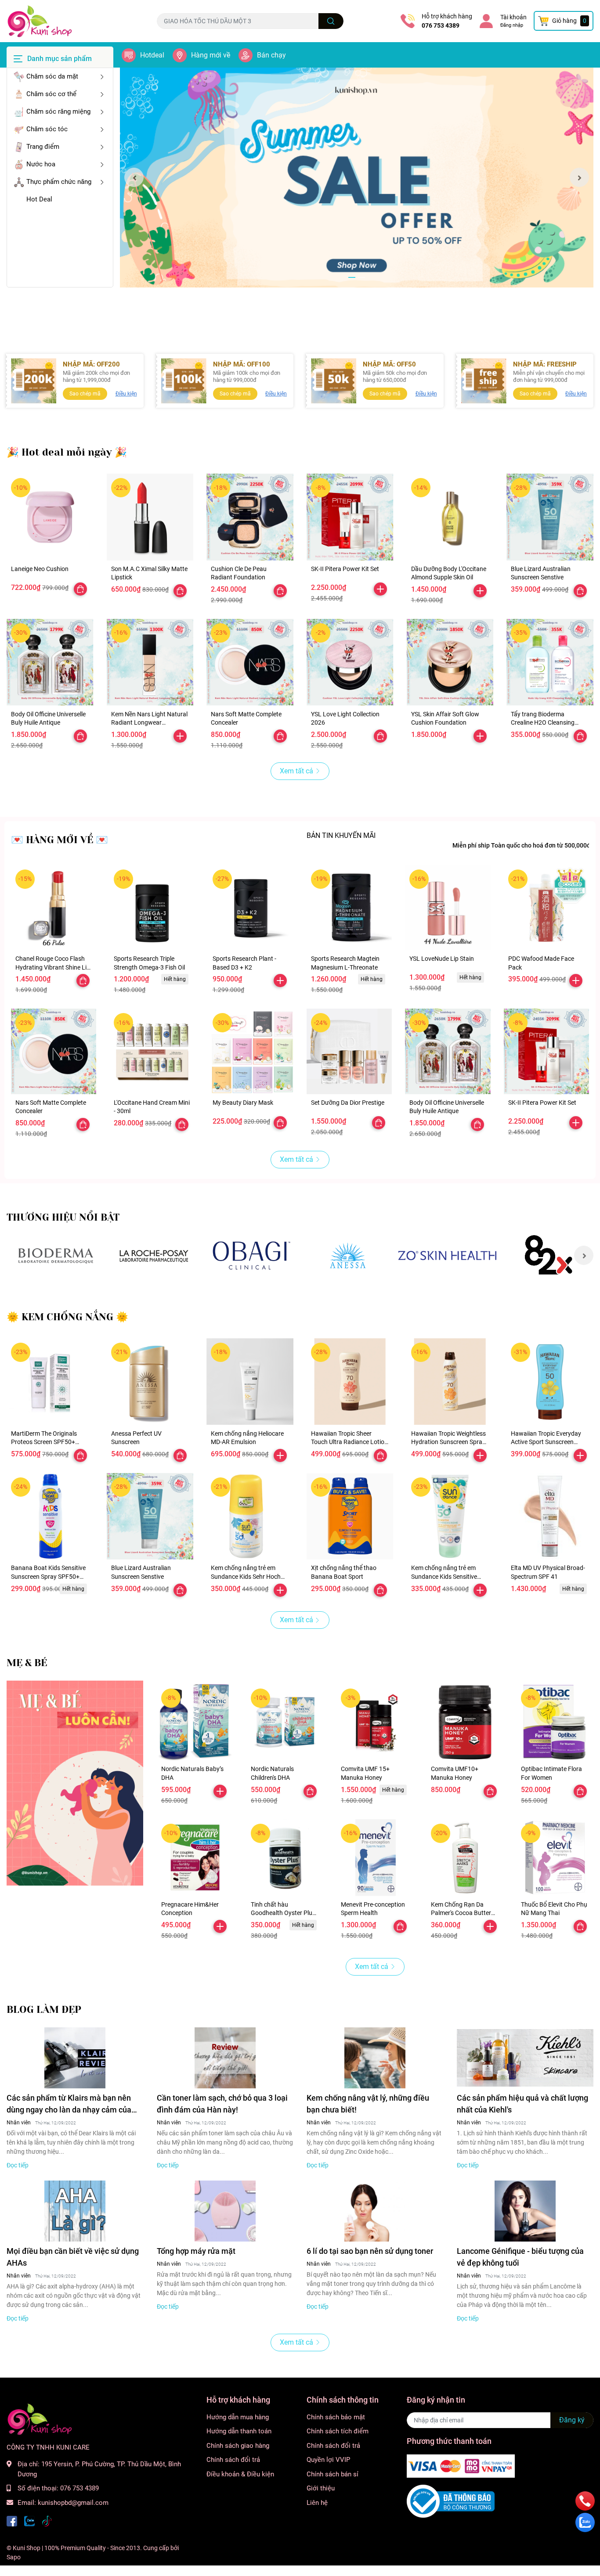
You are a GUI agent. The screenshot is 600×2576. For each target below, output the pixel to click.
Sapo (14, 2557)
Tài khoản (513, 17)
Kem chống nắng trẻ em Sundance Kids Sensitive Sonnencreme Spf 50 (444, 1576)
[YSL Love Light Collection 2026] (350, 662)
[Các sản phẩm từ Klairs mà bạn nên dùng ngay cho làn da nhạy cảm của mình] (75, 2058)
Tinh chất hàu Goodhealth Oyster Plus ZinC (283, 1913)
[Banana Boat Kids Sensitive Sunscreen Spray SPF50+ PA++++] (50, 1516)
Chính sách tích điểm (338, 2431)
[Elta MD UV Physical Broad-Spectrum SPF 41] (550, 1516)
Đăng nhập (512, 25)
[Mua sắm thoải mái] (251, 1256)
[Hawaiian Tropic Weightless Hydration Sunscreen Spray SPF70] (450, 1382)
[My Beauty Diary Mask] (251, 1051)
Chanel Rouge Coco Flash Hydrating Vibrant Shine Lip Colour (53, 967)
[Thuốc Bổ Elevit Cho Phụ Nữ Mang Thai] (555, 1858)
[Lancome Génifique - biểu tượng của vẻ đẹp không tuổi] (525, 2211)
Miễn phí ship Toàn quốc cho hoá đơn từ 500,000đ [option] (522, 845)
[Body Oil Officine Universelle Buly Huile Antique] (50, 662)
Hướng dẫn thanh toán (239, 2431)
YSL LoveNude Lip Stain (442, 959)
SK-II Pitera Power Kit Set (345, 569)
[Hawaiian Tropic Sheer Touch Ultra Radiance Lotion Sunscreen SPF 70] (350, 1382)
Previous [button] (134, 177)
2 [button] (361, 277)
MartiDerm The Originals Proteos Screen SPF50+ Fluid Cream (44, 1442)
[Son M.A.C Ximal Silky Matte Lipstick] (150, 517)
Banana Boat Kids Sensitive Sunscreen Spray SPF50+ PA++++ (48, 1576)
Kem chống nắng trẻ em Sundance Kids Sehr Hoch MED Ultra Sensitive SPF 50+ (249, 1576)
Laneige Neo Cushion (40, 569)
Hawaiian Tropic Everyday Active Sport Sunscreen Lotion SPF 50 (546, 1442)
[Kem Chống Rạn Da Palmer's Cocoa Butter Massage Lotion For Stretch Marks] (465, 1858)
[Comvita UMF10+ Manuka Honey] (465, 1723)
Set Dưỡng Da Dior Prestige (348, 1103)
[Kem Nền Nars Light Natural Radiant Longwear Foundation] (150, 662)
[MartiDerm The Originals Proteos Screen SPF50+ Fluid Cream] (50, 1382)
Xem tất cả (296, 771)
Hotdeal (152, 55)
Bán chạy (271, 55)
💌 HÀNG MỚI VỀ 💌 (60, 840)
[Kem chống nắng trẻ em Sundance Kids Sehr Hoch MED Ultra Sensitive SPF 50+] (250, 1516)
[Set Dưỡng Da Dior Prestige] (349, 1051)
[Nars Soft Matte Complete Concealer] (250, 662)
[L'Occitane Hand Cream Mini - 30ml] (152, 1051)
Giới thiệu (321, 2488)
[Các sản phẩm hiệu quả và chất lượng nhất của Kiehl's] (525, 2058)
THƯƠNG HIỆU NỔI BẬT (63, 1217)
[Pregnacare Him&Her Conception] (195, 1858)
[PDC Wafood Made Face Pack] (546, 908)
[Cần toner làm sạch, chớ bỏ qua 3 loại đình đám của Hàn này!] (225, 2058)
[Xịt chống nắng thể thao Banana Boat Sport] (350, 1516)
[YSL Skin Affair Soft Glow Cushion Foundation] (450, 662)
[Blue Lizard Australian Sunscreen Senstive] (550, 517)
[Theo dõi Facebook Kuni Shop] (12, 2520)
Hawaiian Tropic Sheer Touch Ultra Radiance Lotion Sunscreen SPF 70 (349, 1442)
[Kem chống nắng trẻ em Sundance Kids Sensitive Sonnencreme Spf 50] (450, 1516)
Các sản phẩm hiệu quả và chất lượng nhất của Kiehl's (522, 2104)
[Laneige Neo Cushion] (50, 517)
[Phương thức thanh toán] (461, 2465)
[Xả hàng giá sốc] (56, 1256)
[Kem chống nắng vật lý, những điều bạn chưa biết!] (375, 2058)
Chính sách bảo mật (336, 2417)
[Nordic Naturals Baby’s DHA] (195, 1723)
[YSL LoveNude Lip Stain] (448, 908)
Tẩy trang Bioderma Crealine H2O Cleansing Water (543, 723)
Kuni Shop (27, 2548)
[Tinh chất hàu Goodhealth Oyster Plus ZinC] (285, 1858)
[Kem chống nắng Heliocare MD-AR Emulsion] (250, 1382)
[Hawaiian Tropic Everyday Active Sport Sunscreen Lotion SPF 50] (550, 1382)
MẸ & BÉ (27, 1663)
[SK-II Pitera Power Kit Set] (350, 517)
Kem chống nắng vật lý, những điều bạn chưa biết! (368, 2104)
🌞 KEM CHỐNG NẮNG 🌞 (67, 1317)
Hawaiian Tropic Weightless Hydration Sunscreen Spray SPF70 (448, 1442)
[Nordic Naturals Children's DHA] (285, 1723)
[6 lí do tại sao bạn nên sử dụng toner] (375, 2211)
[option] (357, 178)
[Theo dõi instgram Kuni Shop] (47, 2520)
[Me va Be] (75, 1783)
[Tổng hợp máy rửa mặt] (225, 2211)
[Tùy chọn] (80, 589)
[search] (331, 21)
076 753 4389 (441, 25)
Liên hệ (317, 2503)
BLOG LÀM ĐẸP (44, 2010)
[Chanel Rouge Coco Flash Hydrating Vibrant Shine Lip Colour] (54, 908)
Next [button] (579, 177)
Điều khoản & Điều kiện (240, 2474)
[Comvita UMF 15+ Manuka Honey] (375, 1723)
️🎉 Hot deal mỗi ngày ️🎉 (67, 452)
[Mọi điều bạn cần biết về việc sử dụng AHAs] (75, 2211)
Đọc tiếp (18, 2165)
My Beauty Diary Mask (243, 1103)
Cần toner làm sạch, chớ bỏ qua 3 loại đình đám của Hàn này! (222, 2104)
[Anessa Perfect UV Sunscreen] (150, 1382)
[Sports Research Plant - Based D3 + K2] (251, 908)
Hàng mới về (211, 55)
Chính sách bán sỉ (333, 2474)
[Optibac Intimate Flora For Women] (555, 1723)
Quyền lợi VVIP (328, 2460)
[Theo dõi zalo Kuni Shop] (29, 2520)
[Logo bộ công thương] (451, 2501)
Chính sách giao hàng (238, 2446)
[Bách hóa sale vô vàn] (154, 1256)
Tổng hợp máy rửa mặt (196, 2251)
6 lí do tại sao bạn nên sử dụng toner (370, 2251)
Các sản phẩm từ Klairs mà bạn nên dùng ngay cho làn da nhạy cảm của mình (69, 2104)
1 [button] (352, 277)
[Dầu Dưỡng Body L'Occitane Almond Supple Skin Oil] (450, 517)
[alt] (349, 1256)
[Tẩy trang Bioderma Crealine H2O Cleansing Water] (550, 662)
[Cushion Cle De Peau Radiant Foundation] (250, 517)
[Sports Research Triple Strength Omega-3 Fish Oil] (152, 908)
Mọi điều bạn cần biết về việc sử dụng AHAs (73, 2257)
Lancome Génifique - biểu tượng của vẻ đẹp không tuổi (520, 2257)
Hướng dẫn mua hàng (238, 2417)
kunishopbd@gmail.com (73, 2503)
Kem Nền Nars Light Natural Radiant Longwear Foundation (149, 723)
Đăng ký (572, 2420)
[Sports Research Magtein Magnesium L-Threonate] (349, 908)
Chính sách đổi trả (233, 2460)
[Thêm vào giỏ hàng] (380, 589)
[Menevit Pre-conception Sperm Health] (375, 1858)
